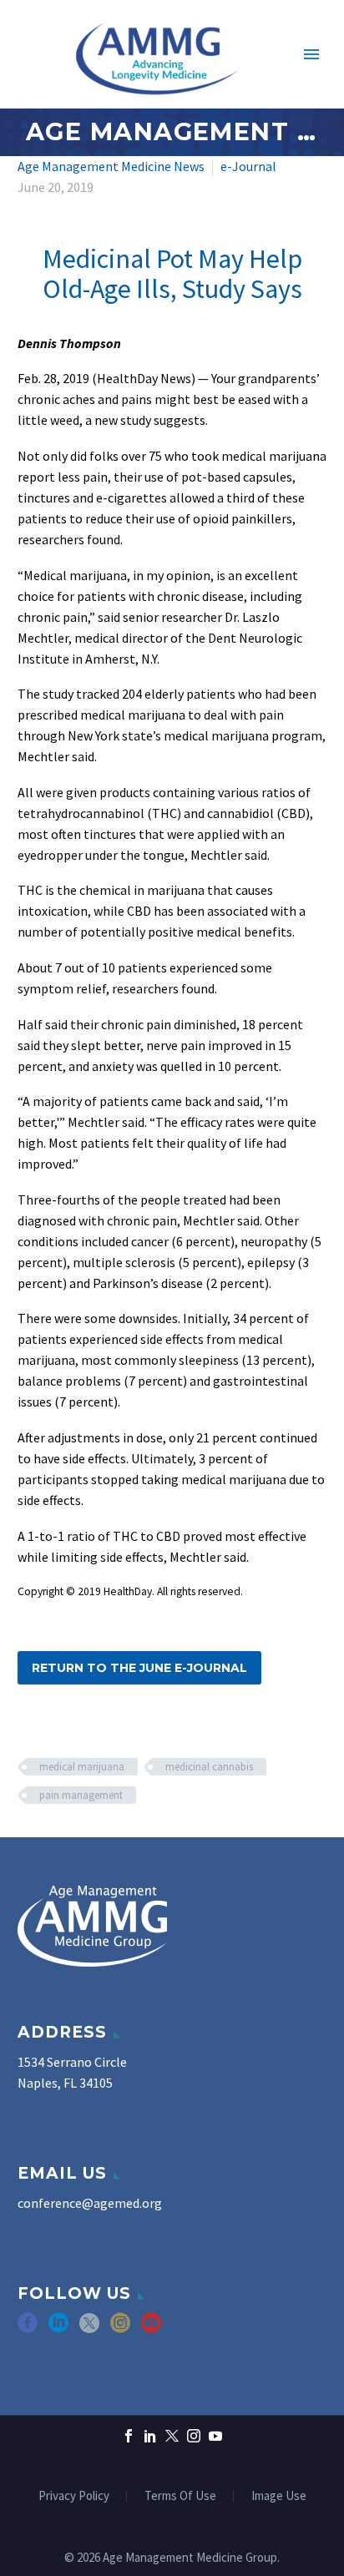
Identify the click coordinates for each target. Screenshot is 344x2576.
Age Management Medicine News (111, 166)
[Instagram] (194, 2436)
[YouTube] (215, 2436)
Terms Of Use (180, 2496)
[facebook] (28, 2329)
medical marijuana (82, 1767)
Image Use (279, 2496)
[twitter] (89, 2329)
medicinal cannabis (209, 1767)
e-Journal (248, 166)
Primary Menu (311, 54)
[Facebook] (129, 2436)
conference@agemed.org (90, 2203)
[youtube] (151, 2329)
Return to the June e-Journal (139, 1668)
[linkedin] (58, 2329)
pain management (81, 1795)
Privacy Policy (74, 2496)
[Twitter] (172, 2436)
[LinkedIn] (150, 2436)
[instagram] (120, 2329)
